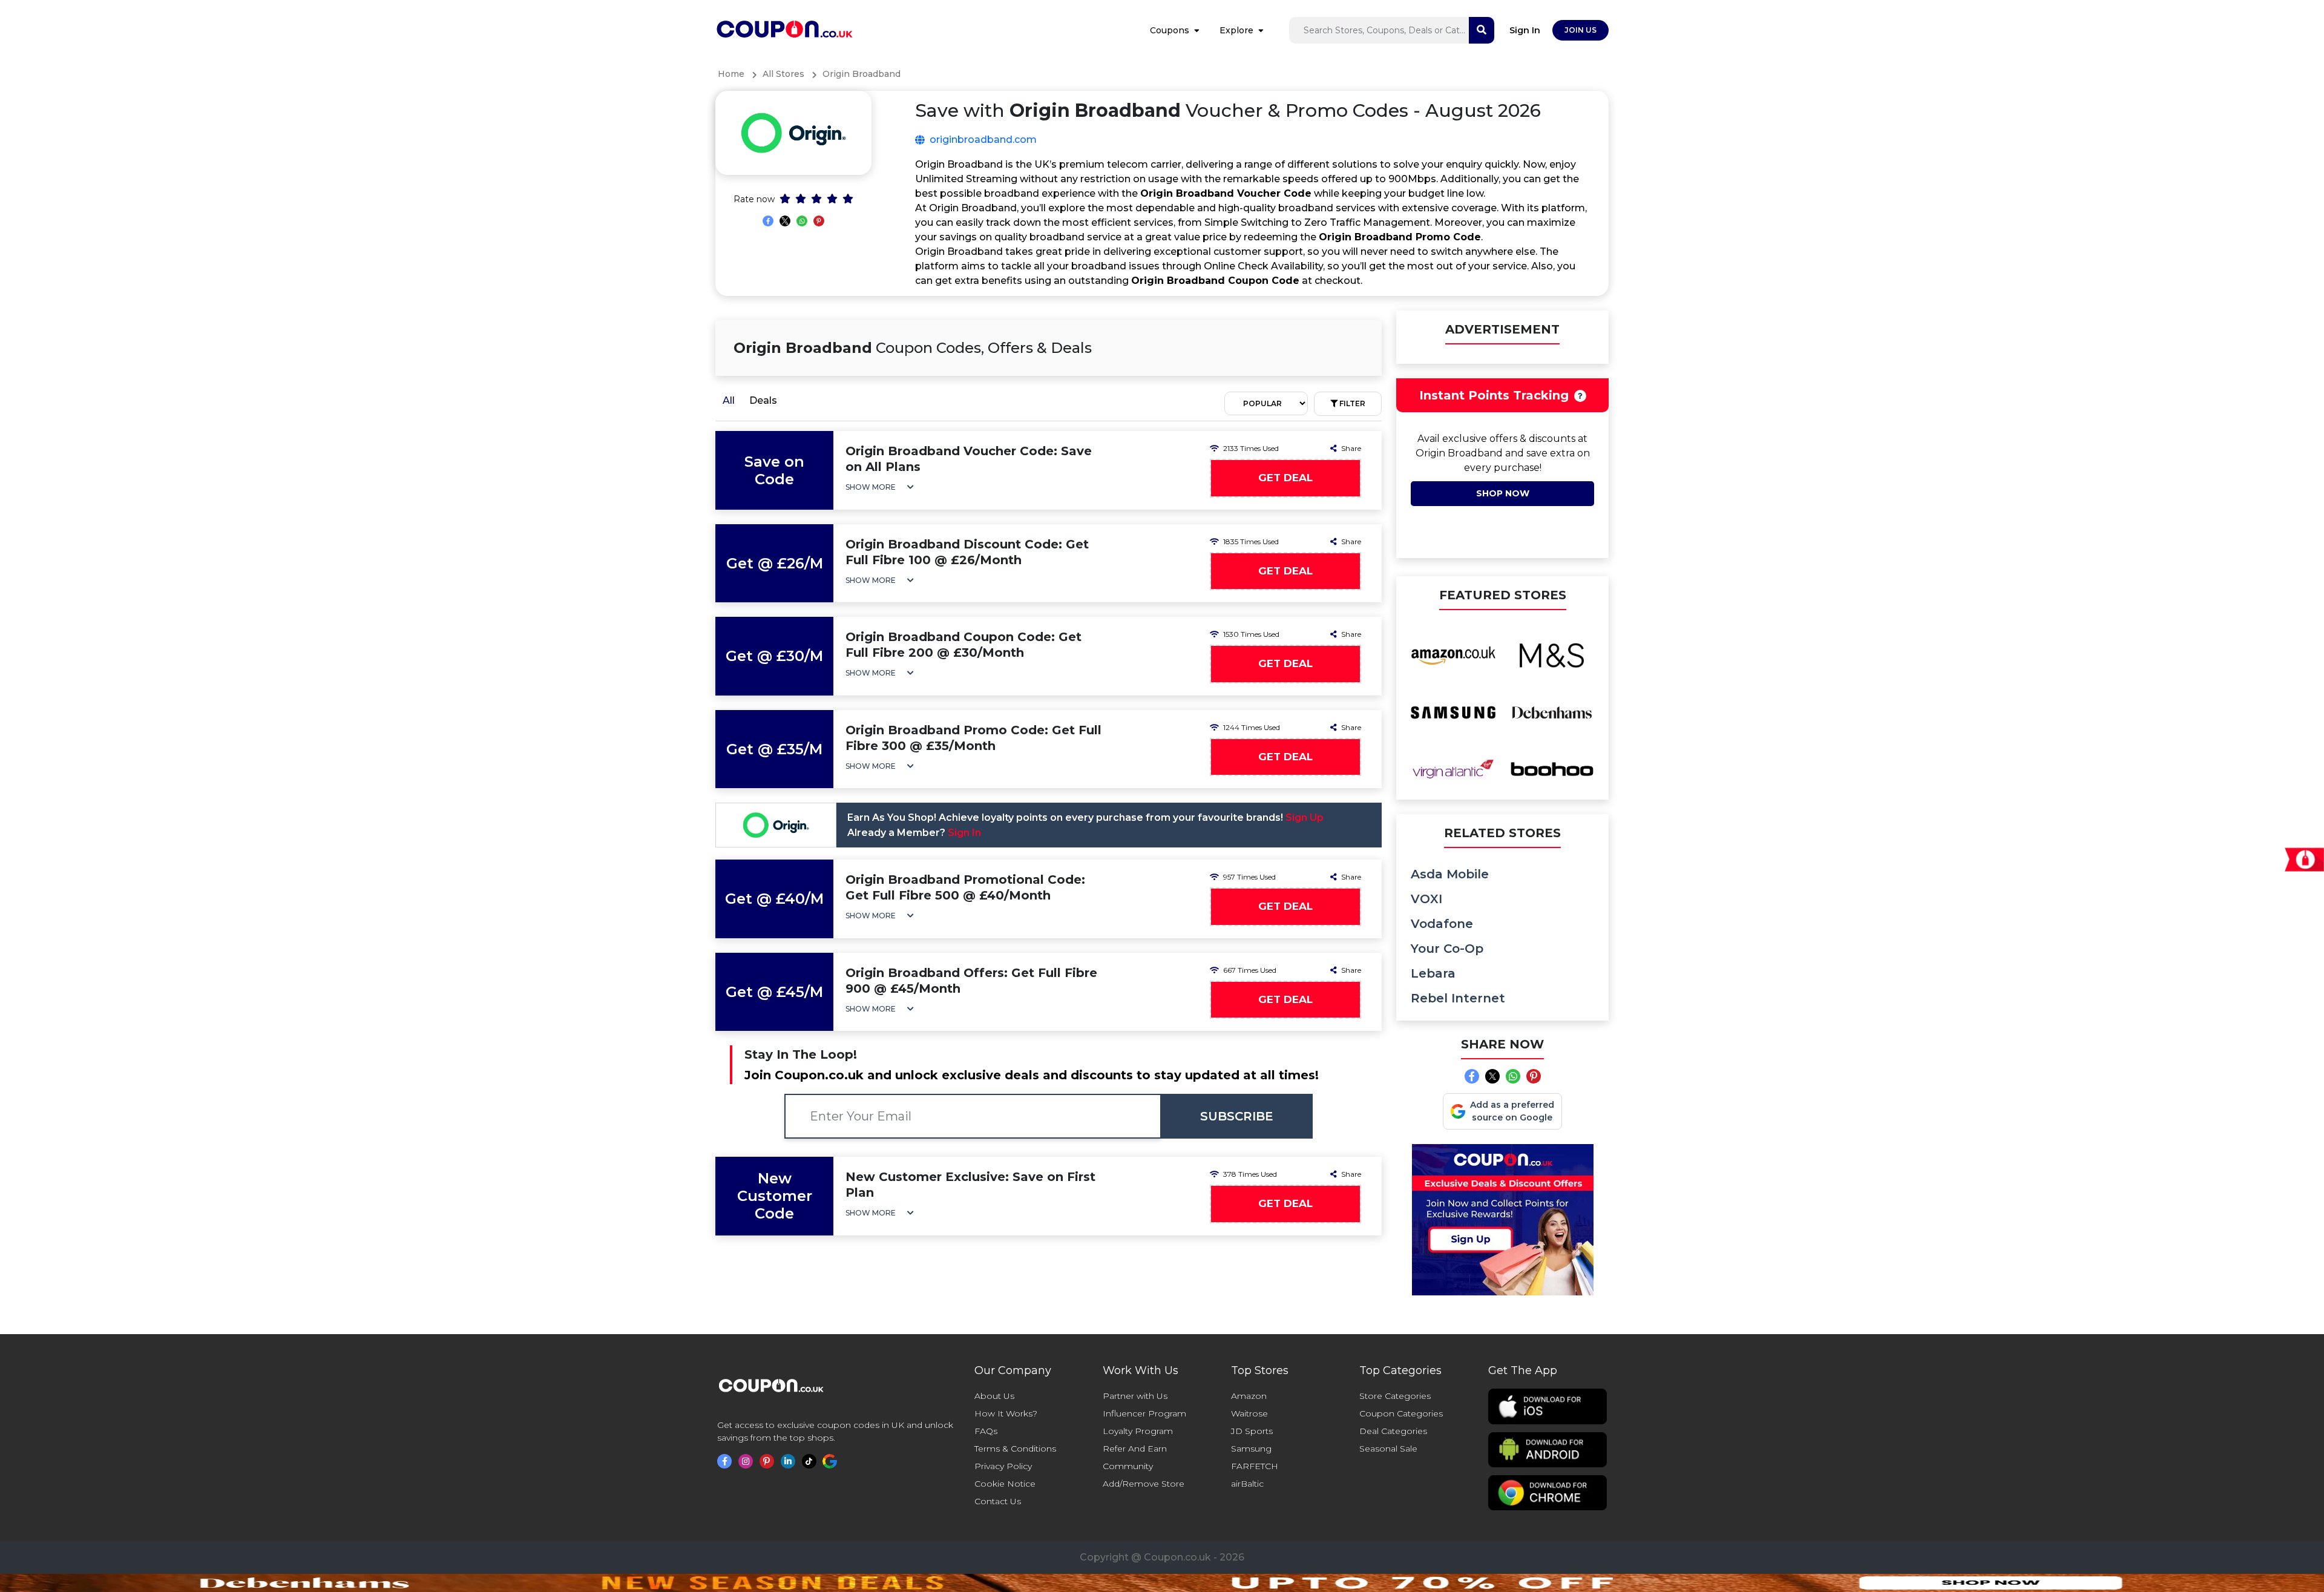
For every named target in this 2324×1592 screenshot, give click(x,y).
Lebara (1433, 973)
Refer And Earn (1135, 1449)
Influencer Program (1144, 1413)
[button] (880, 487)
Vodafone (1442, 924)
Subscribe (1237, 1116)
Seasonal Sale (1388, 1449)
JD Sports (1252, 1431)
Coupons (1170, 30)
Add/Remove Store (1144, 1484)
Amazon (1249, 1396)
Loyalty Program (1138, 1431)
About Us (994, 1396)
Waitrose (1249, 1413)
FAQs (986, 1431)
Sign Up (1305, 817)
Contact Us (998, 1501)
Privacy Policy (1003, 1466)
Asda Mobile (1450, 874)
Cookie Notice (1005, 1484)
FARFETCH (1255, 1466)
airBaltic (1247, 1484)
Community (1128, 1466)
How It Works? (1006, 1413)
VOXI (1426, 899)
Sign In (1525, 30)
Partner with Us (1135, 1396)
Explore (1236, 30)
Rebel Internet (1458, 998)
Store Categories (1395, 1396)
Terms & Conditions (1015, 1449)
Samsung (1251, 1449)
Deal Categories (1393, 1431)
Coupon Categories (1401, 1413)
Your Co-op (1447, 949)
